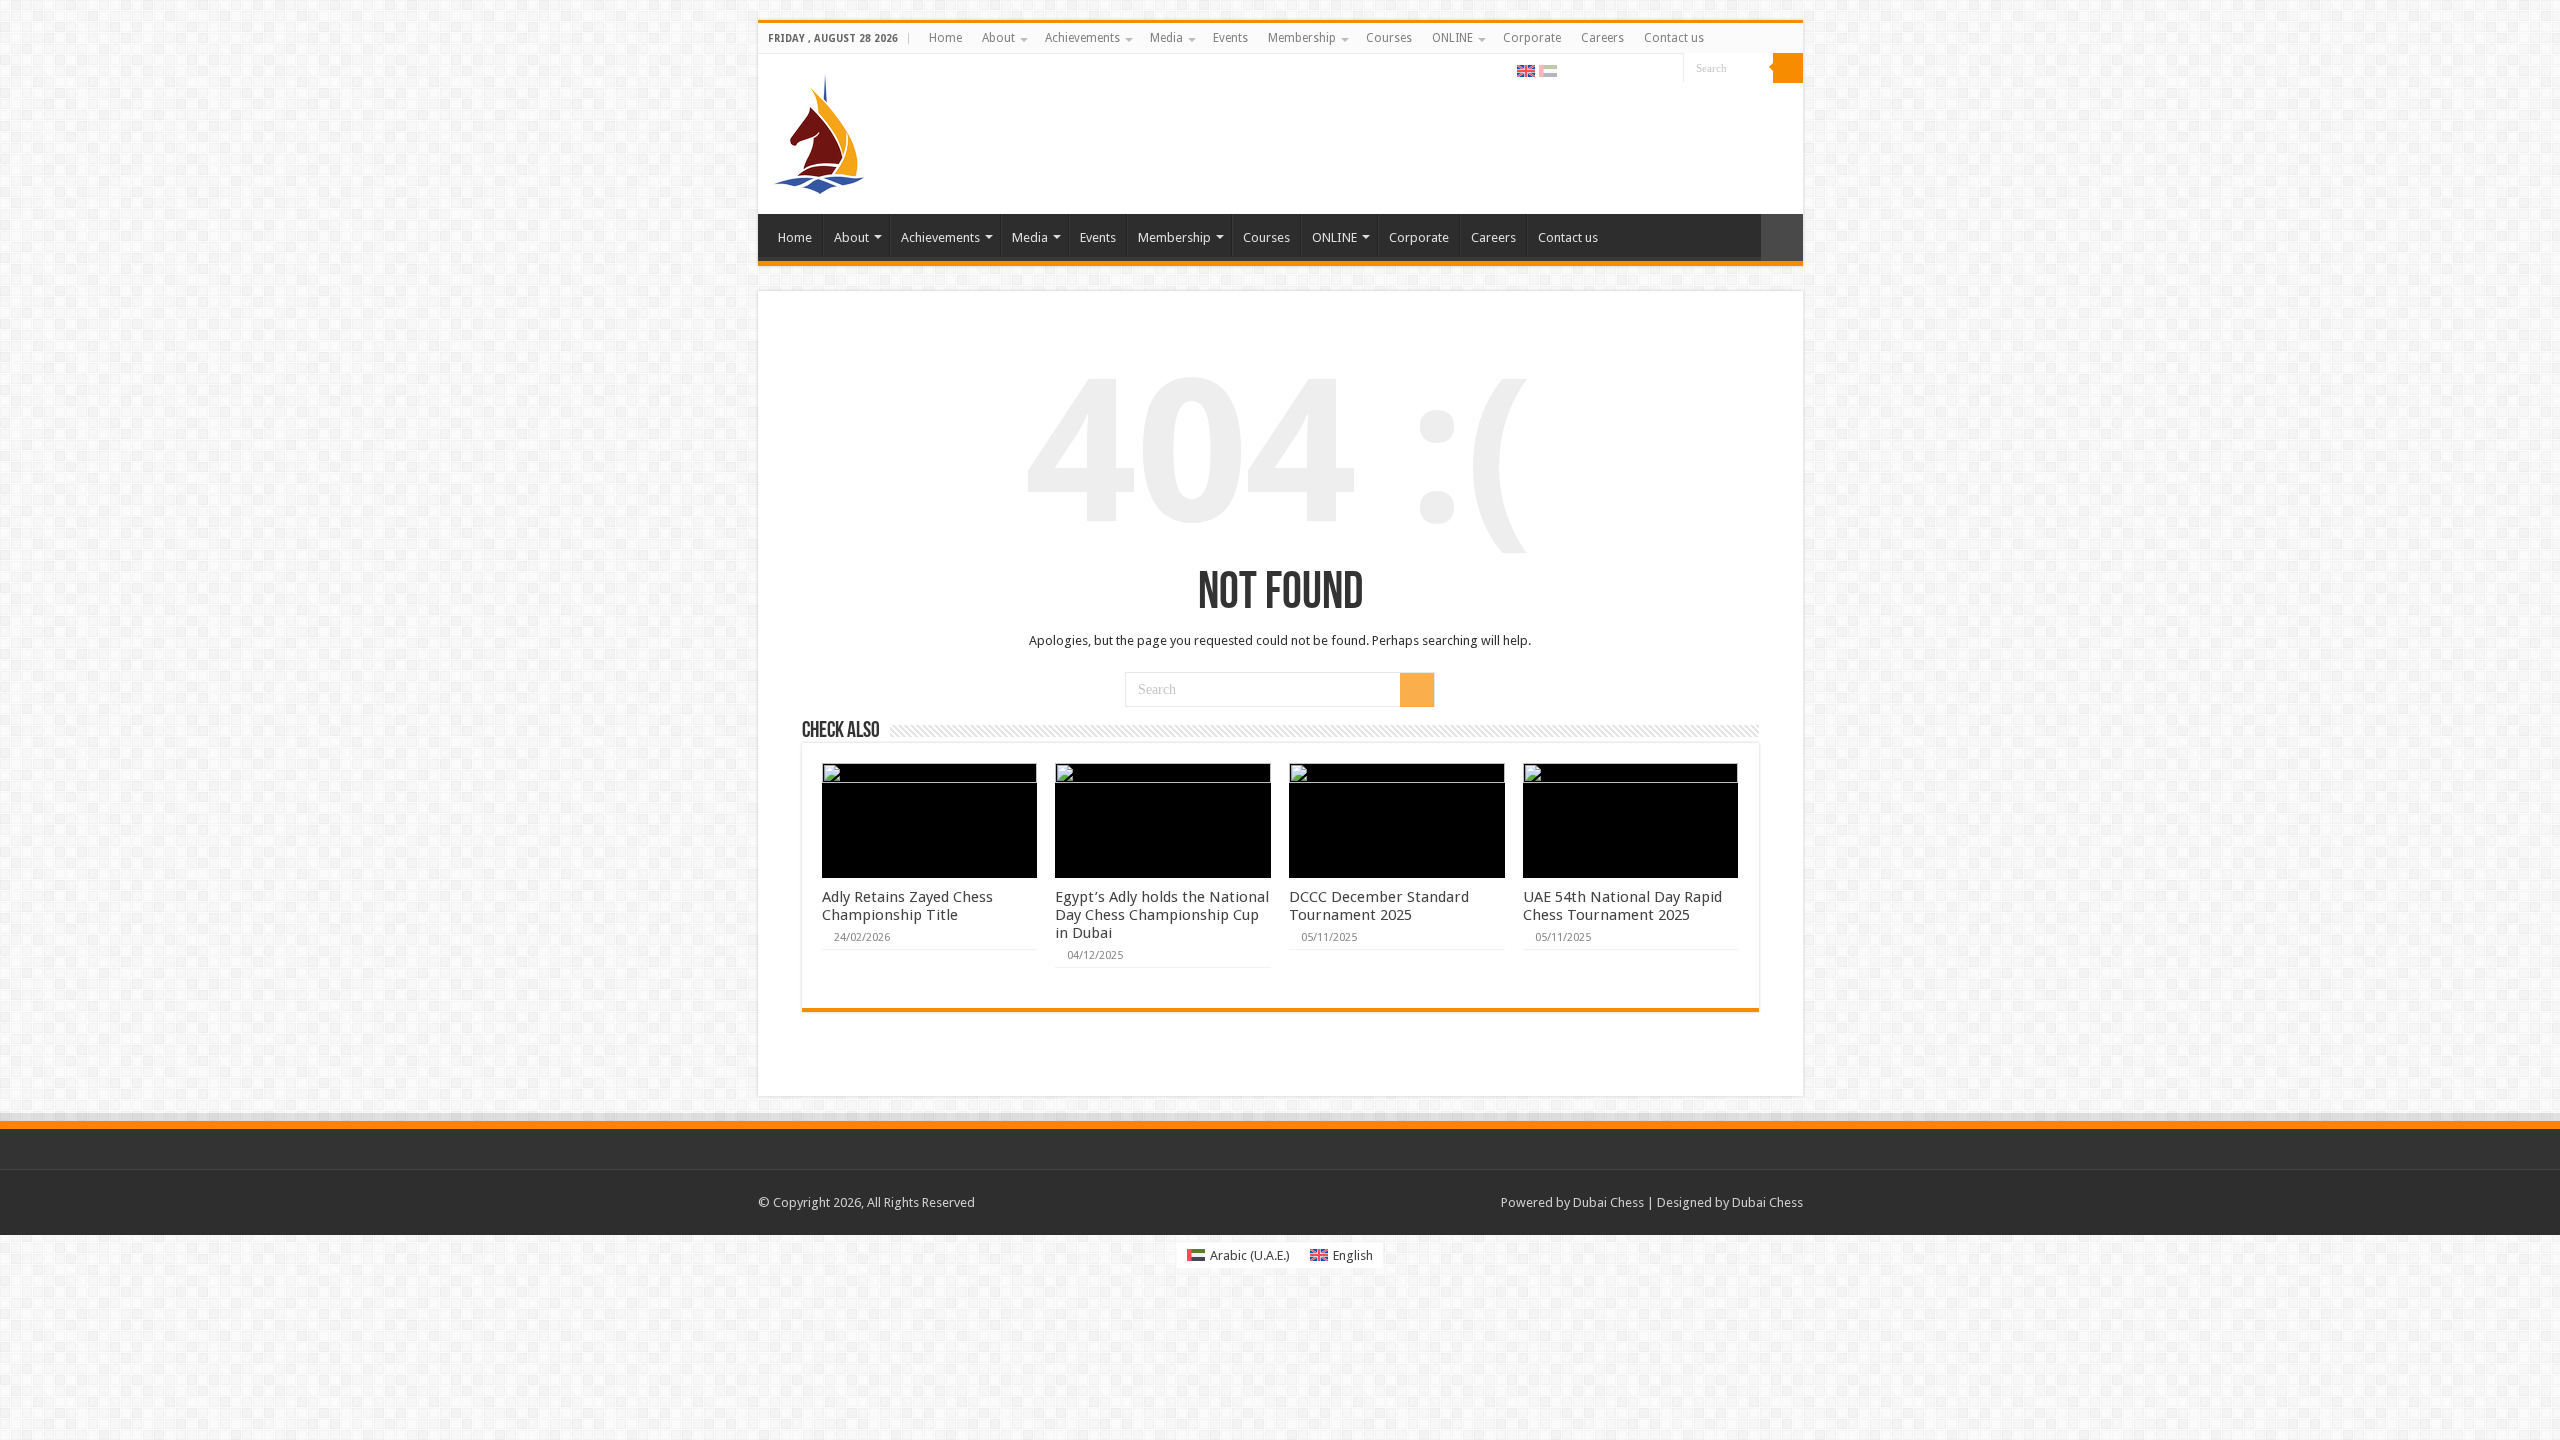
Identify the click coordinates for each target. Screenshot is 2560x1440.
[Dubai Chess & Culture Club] (818, 130)
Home (945, 38)
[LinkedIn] (1630, 69)
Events (1230, 38)
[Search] (1788, 68)
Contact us (1674, 38)
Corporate (1532, 38)
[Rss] (1573, 69)
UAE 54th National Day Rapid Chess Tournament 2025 (1622, 906)
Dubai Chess (1608, 1202)
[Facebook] (1592, 69)
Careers (1602, 38)
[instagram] (1668, 69)
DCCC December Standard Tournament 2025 (1379, 906)
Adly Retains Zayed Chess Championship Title (907, 906)
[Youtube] (1649, 69)
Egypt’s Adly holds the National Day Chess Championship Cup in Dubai (1162, 915)
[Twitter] (1611, 69)
